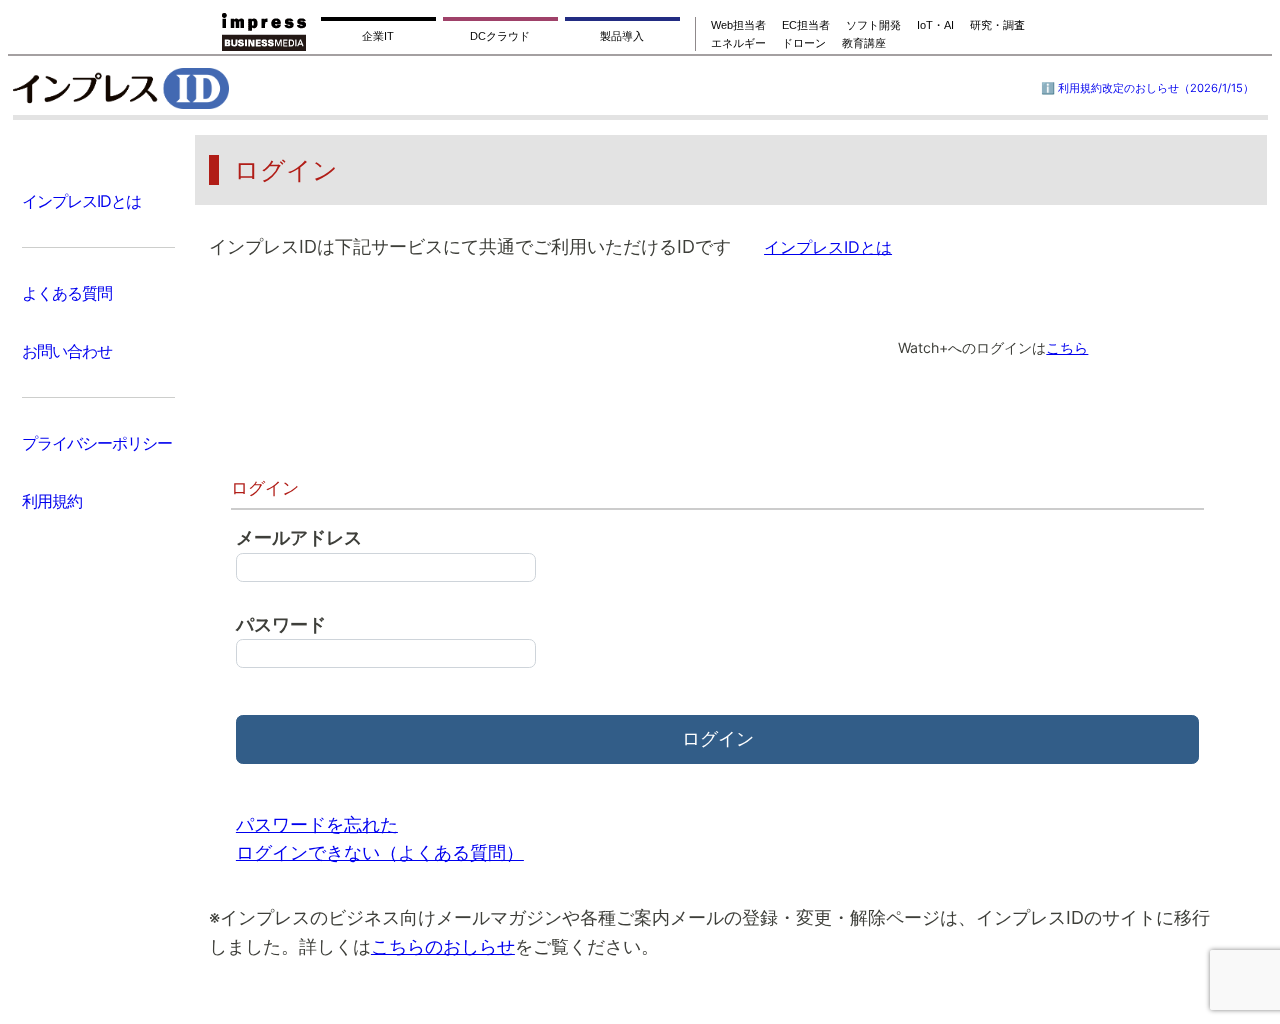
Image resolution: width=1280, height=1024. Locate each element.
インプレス (171, 88)
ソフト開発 (873, 25)
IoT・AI (935, 25)
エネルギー (738, 43)
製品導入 (622, 36)
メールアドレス (299, 537)
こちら (1067, 347)
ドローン (804, 43)
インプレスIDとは (81, 201)
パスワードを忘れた (317, 824)
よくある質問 (67, 293)
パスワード (281, 624)
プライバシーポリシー (97, 443)
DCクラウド (500, 36)
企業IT (378, 36)
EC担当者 (806, 25)
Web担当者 (738, 25)
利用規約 (52, 501)
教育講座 (864, 43)
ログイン (718, 738)
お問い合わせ (67, 351)
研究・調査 (997, 25)
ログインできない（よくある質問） (380, 852)
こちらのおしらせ (443, 946)
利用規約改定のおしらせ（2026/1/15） (1156, 88)
